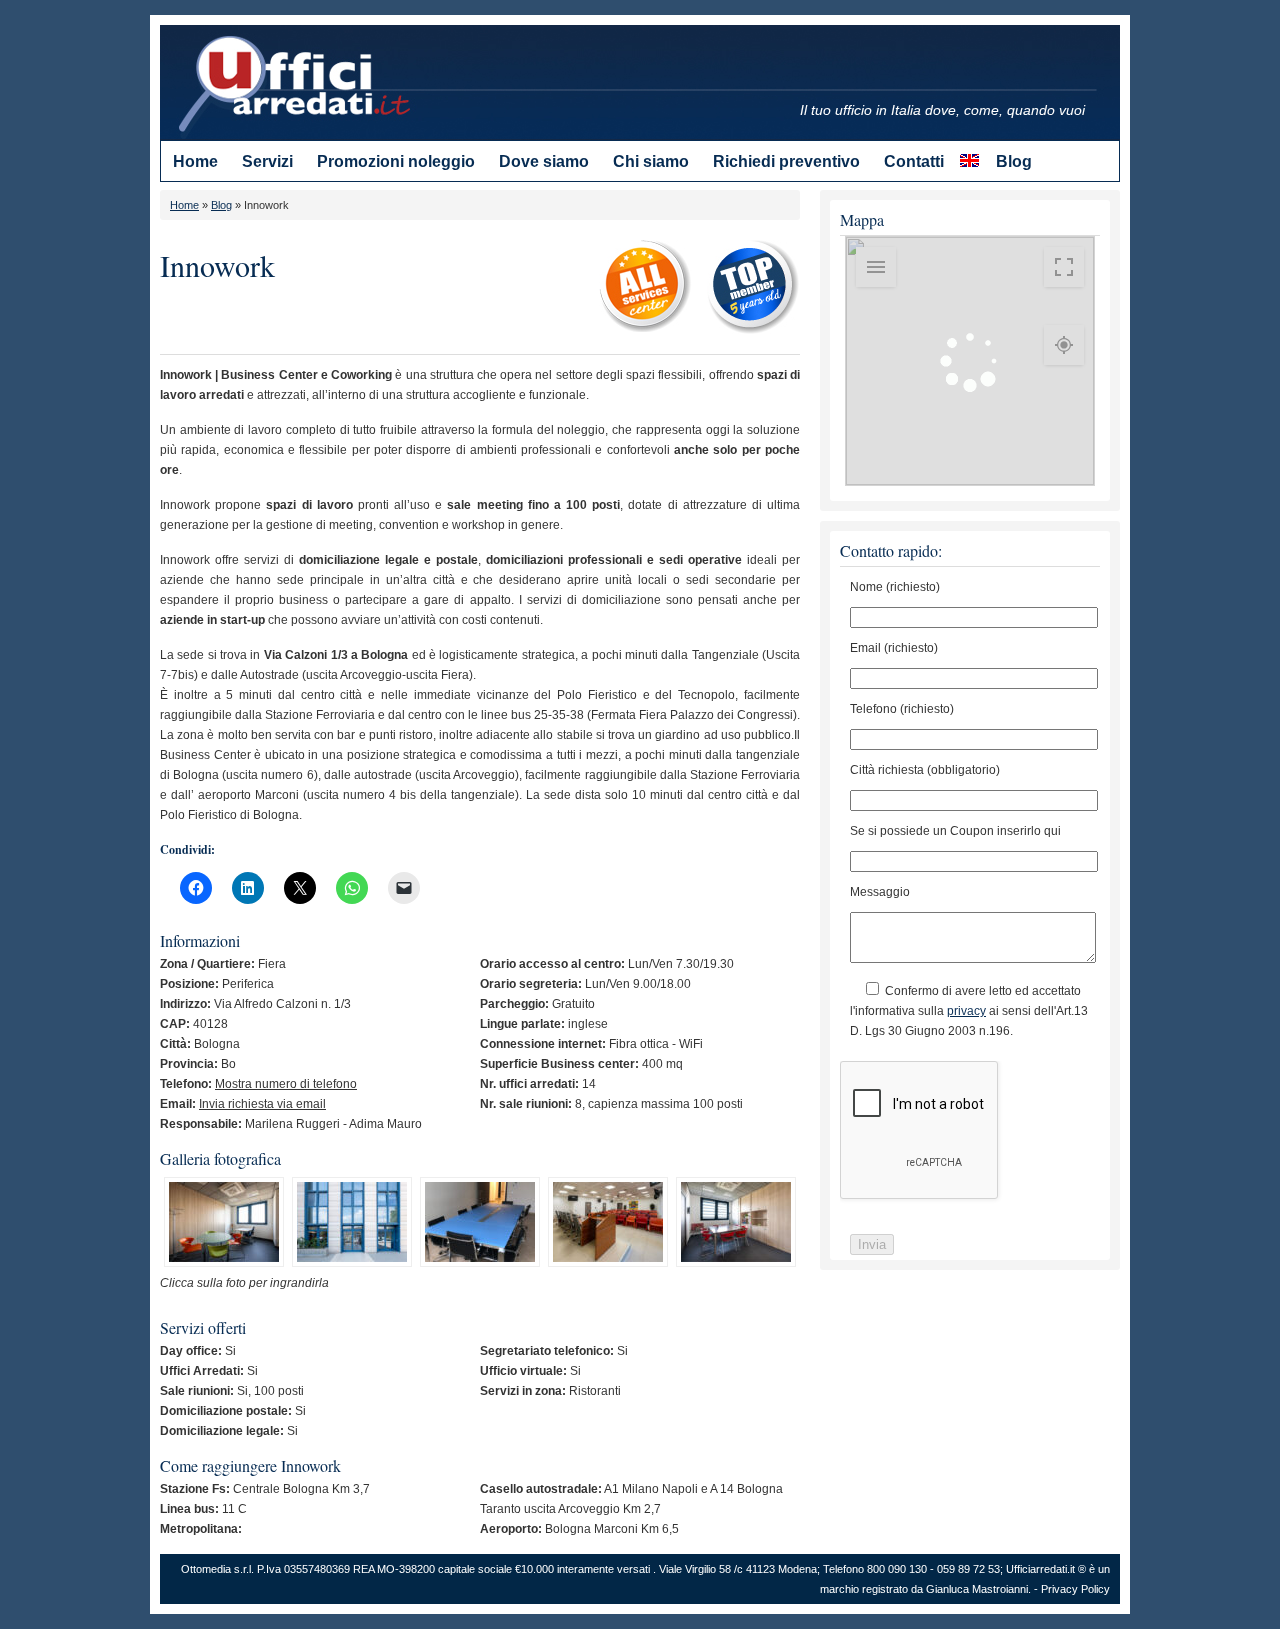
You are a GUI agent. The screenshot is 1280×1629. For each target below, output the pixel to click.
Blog (221, 205)
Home (184, 205)
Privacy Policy (1075, 1589)
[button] (224, 1225)
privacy (966, 1011)
